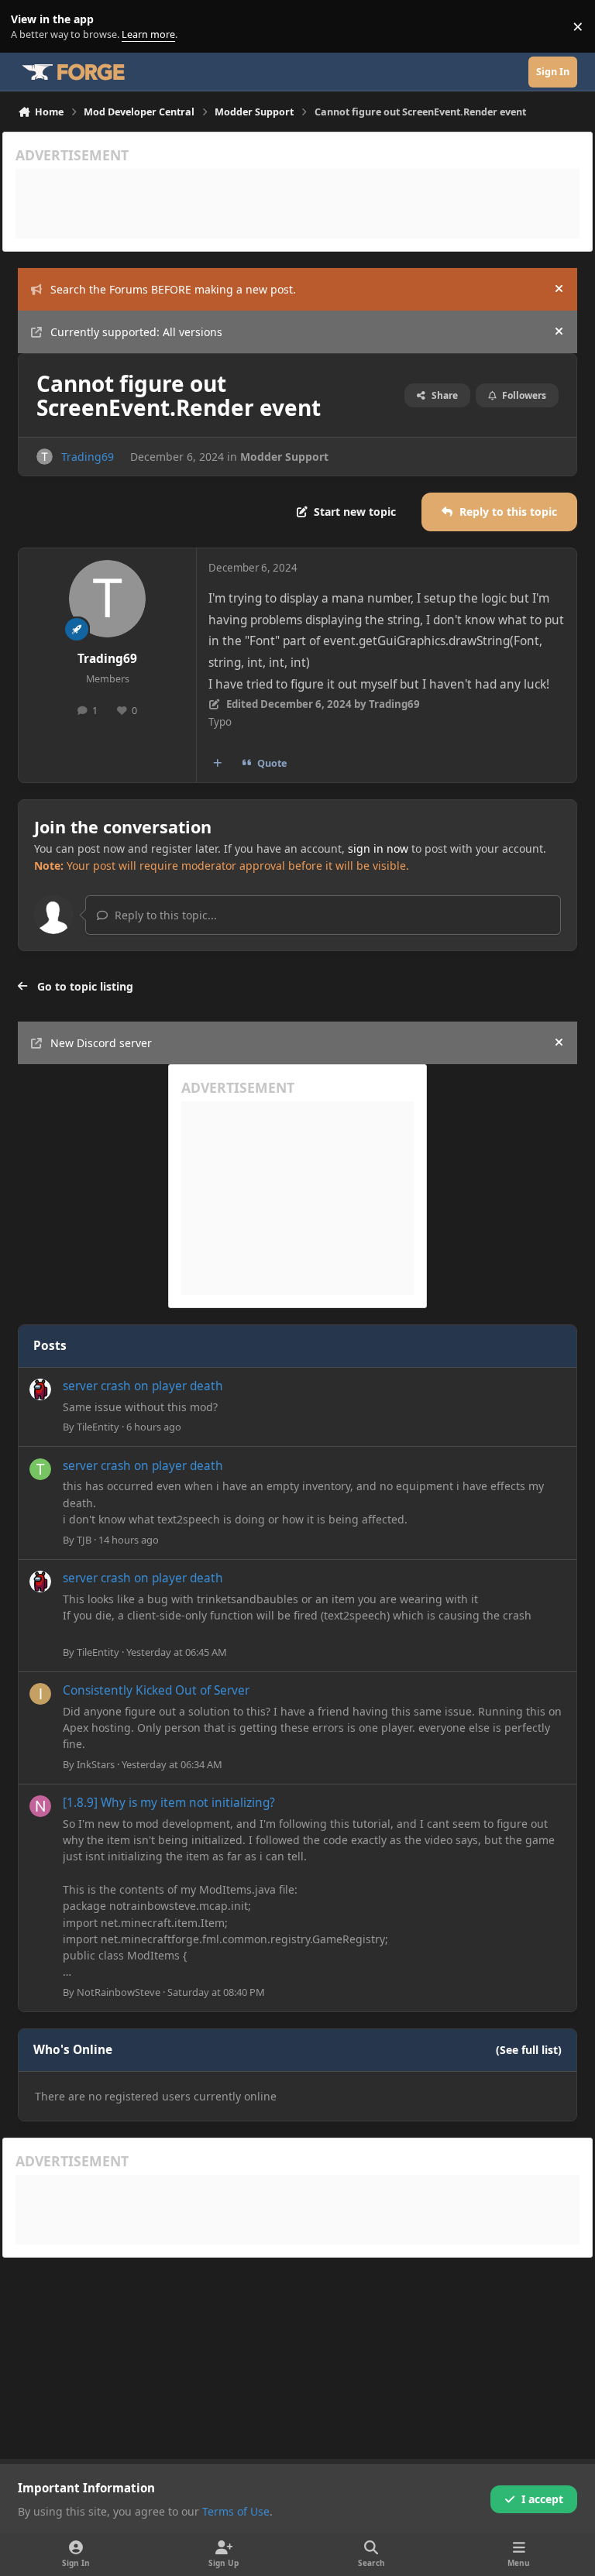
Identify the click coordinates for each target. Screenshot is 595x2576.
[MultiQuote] (218, 764)
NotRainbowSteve (119, 1992)
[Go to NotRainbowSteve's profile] (40, 1806)
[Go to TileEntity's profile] (40, 1389)
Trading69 (88, 457)
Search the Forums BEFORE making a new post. (173, 289)
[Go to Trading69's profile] (45, 457)
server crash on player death (143, 1386)
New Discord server (101, 1043)
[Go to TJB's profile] (40, 1469)
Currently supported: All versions (136, 332)
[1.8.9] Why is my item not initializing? (169, 1803)
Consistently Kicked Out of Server (156, 1690)
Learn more (30, 27)
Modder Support (284, 457)
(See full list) (529, 2050)
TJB (84, 1540)
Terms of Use (236, 2511)
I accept (542, 2499)
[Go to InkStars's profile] (40, 1694)
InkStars (96, 1764)
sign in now (378, 848)
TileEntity (98, 1427)
